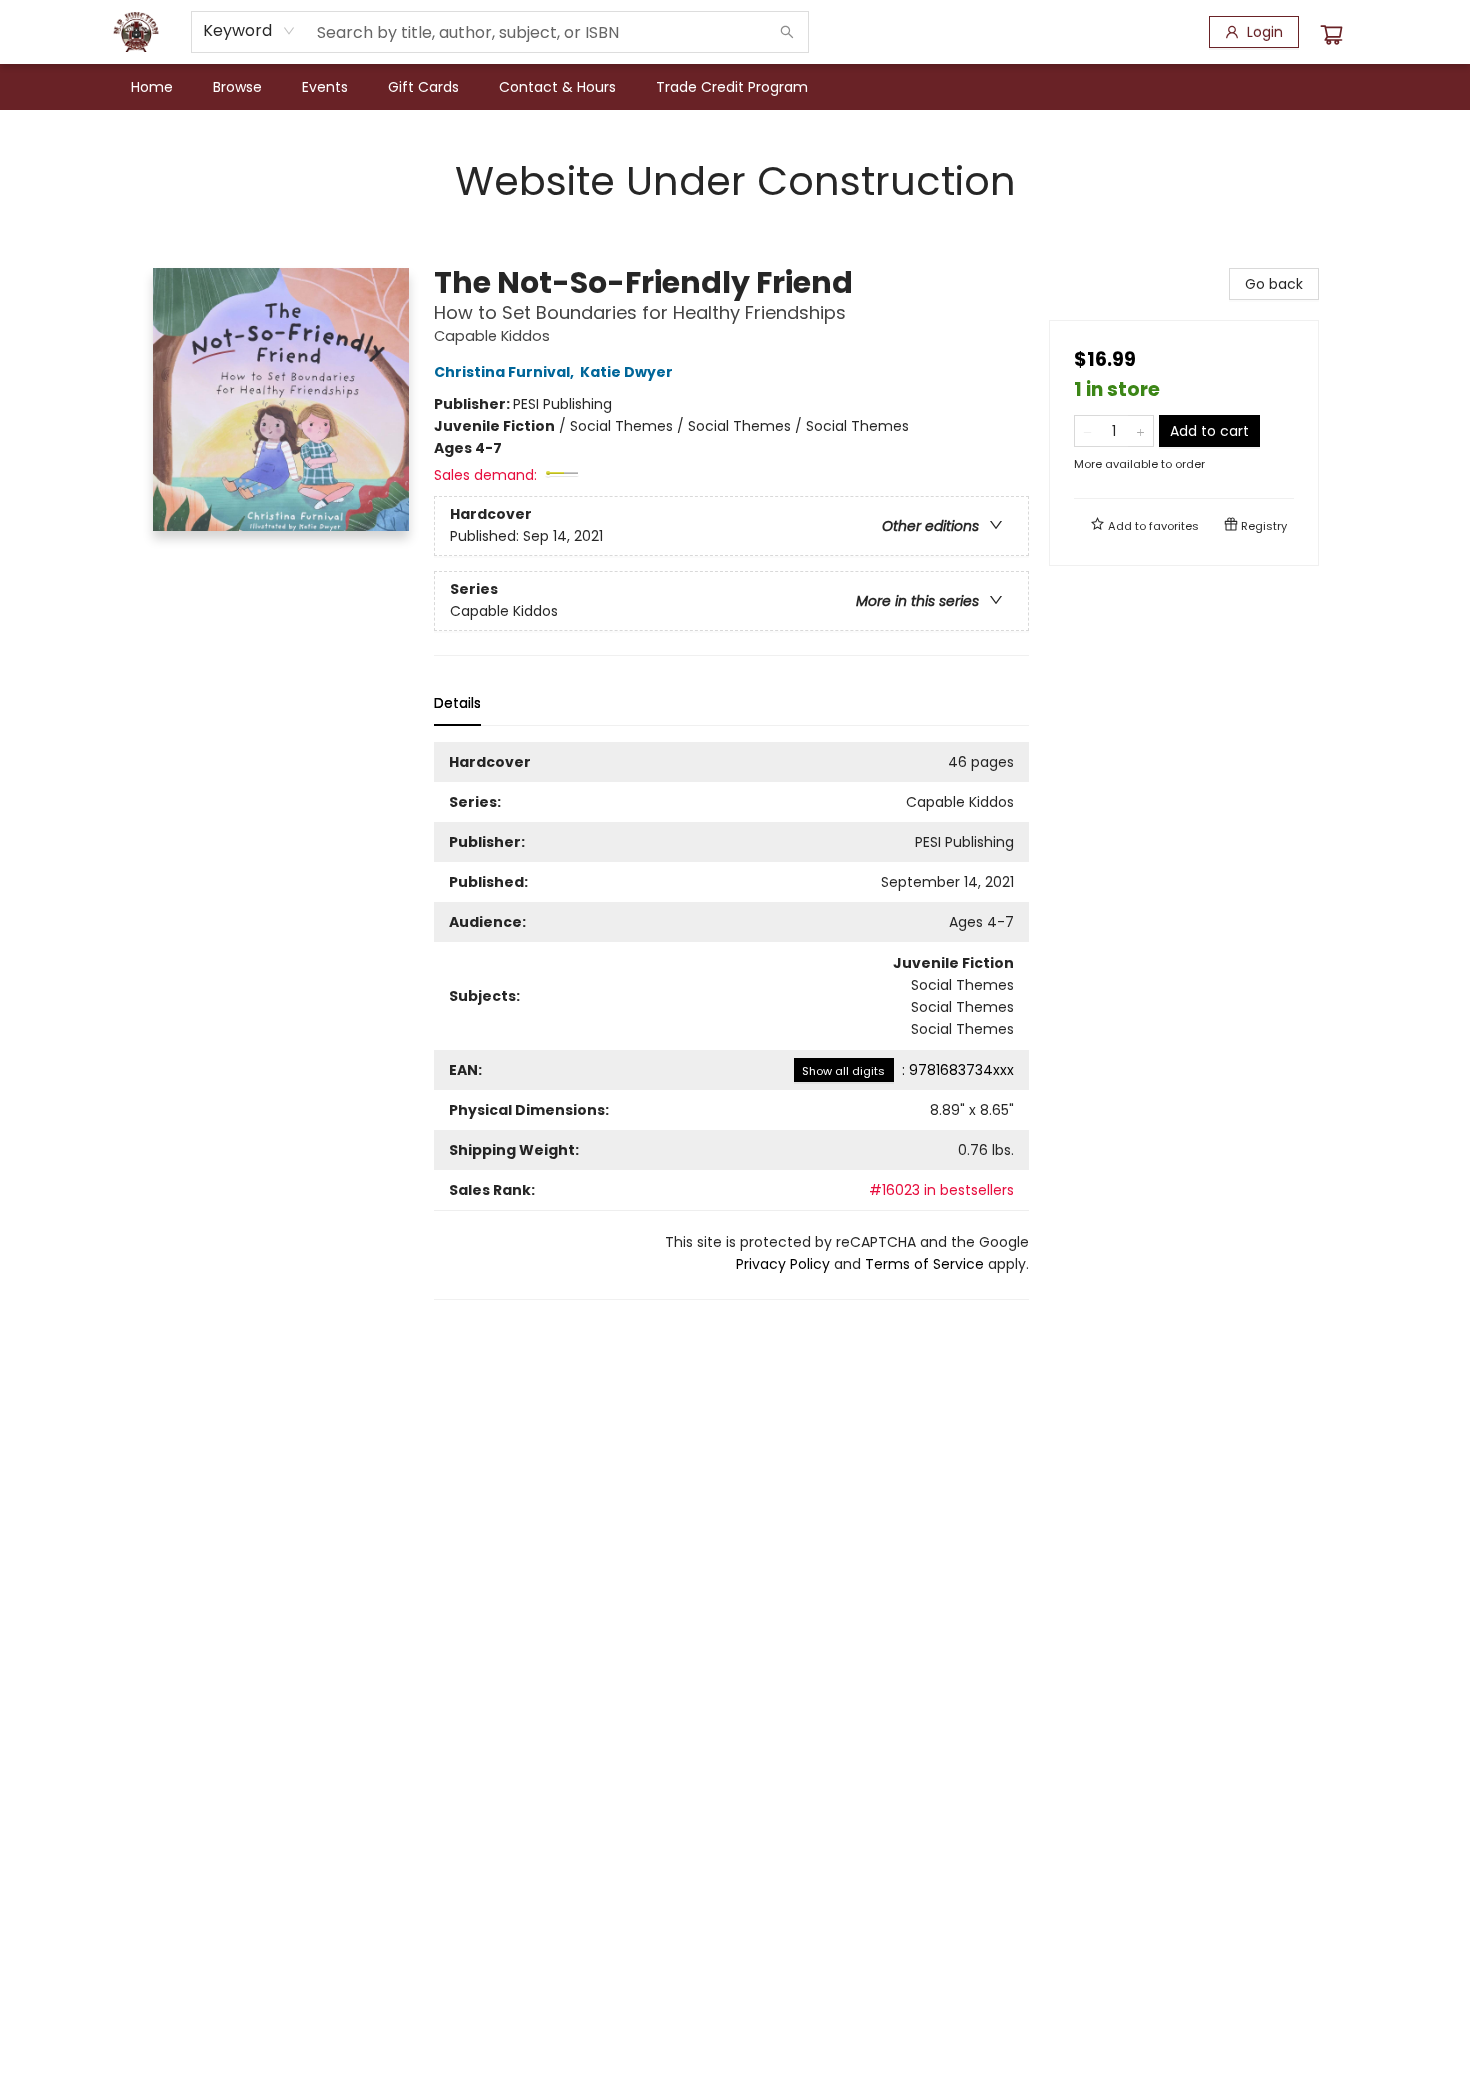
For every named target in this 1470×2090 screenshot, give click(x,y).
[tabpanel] (731, 1021)
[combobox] (249, 31)
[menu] (735, 87)
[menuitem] (152, 87)
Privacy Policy (783, 1264)
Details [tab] (457, 703)
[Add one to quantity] (1140, 431)
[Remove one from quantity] (1087, 431)
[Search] (787, 32)
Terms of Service (924, 1264)
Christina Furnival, (505, 372)
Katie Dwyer (626, 372)
